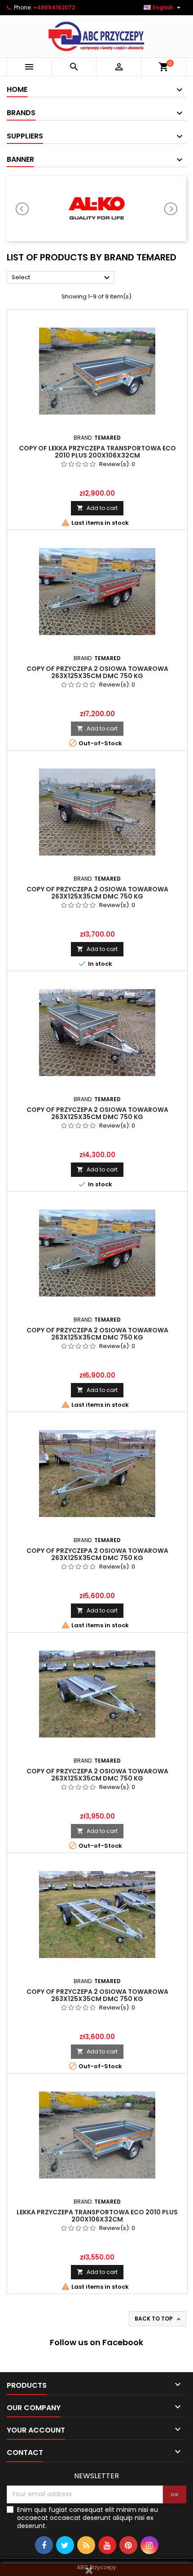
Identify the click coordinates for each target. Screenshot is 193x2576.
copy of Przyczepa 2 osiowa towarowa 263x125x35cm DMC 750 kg (97, 672)
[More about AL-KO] (96, 209)
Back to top (158, 2319)
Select (62, 278)
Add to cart (97, 508)
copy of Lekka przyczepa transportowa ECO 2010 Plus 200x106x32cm (97, 452)
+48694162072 (54, 7)
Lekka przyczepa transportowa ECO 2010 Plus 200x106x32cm (97, 2216)
